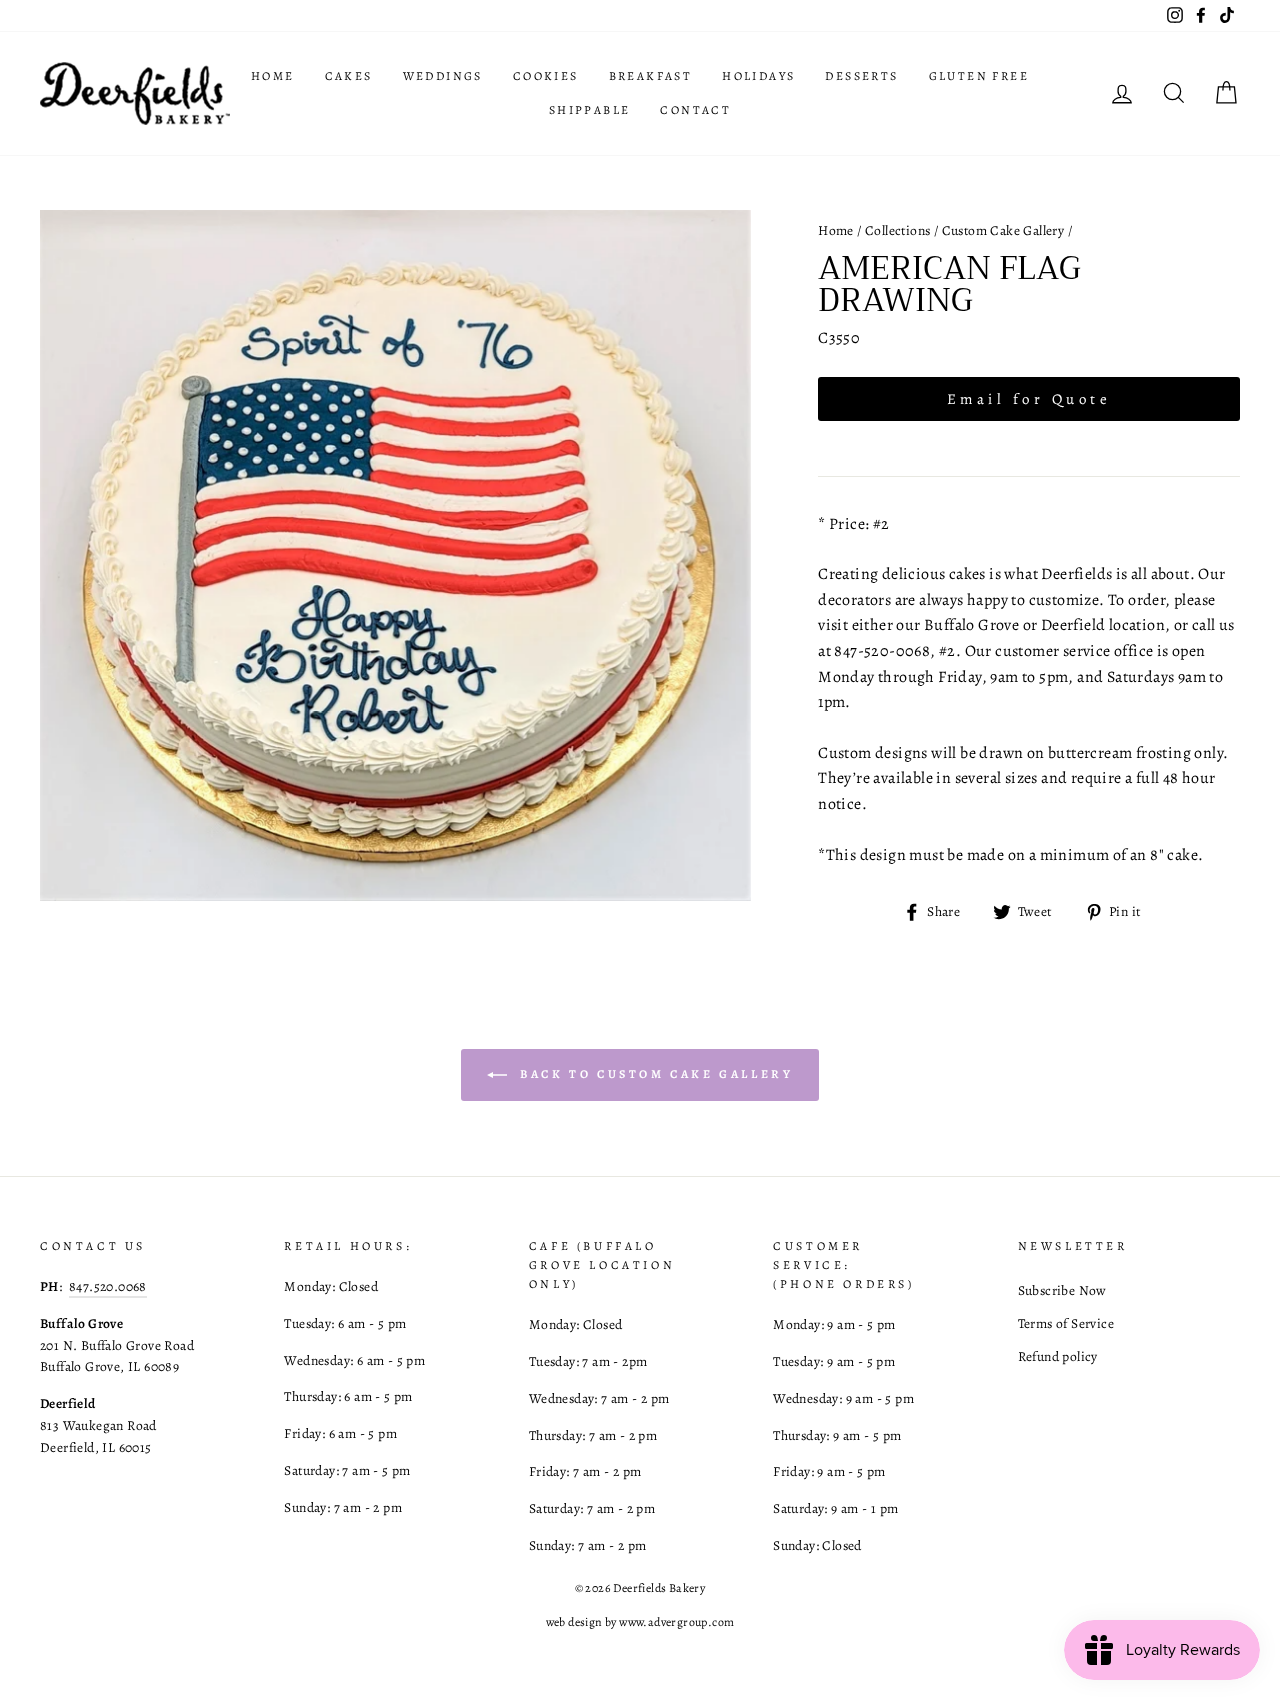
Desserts (861, 76)
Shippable (590, 110)
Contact (695, 110)
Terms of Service (1066, 1323)
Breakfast (651, 76)
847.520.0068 (108, 1286)
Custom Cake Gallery (1003, 230)
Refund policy (1058, 1356)
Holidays (758, 76)
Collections (897, 230)
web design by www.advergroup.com (640, 1622)
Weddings (443, 76)
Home (273, 76)
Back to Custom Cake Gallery (654, 1074)
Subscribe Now (1062, 1290)
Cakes (349, 76)
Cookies (546, 76)
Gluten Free (979, 76)
